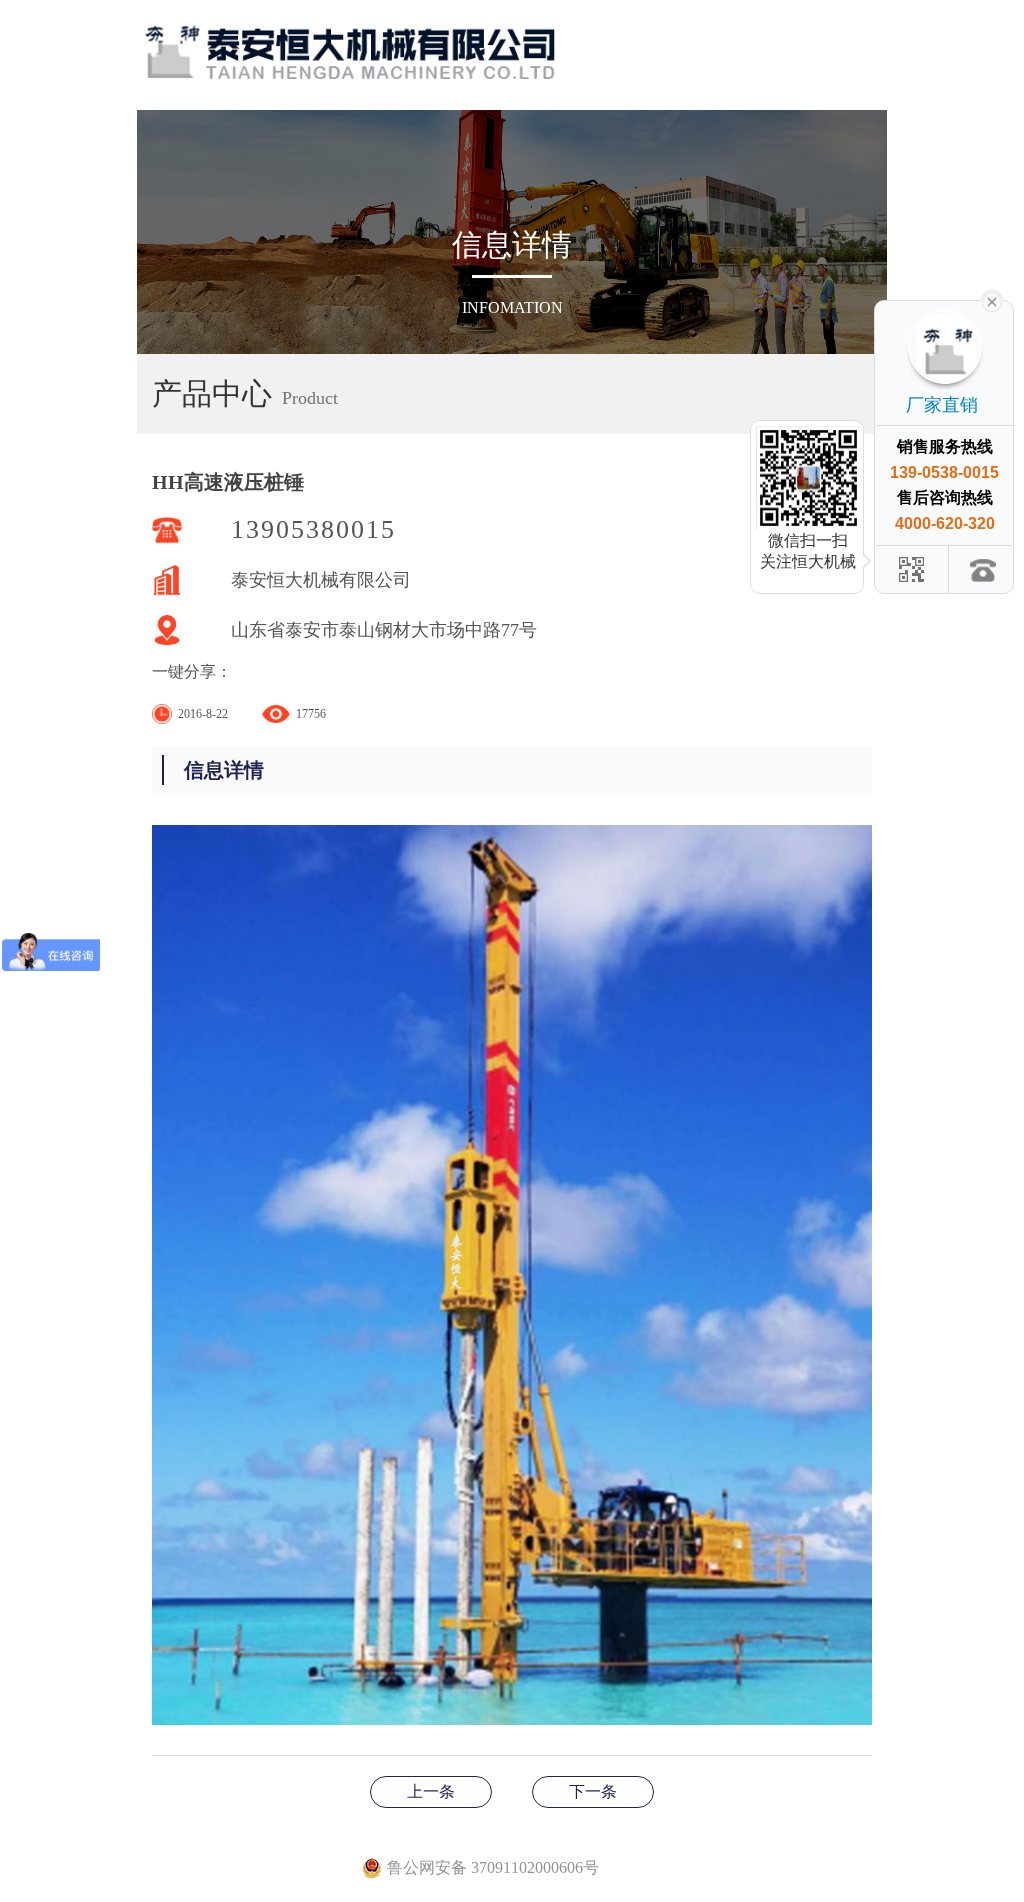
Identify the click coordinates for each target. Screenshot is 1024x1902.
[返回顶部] (984, 569)
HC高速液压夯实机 (593, 1791)
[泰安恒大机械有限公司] (351, 39)
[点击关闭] (992, 300)
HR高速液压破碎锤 (431, 1791)
